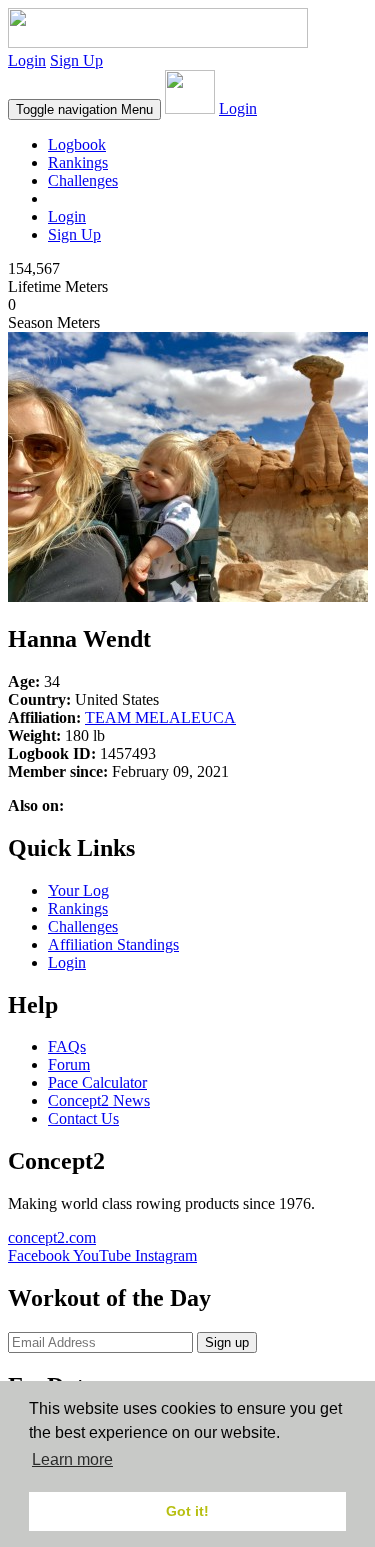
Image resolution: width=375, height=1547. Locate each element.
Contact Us (83, 1118)
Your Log (78, 890)
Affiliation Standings (113, 944)
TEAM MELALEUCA (160, 717)
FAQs (67, 1046)
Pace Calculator (97, 1082)
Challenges (83, 180)
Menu (84, 109)
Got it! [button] (187, 1511)
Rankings (78, 162)
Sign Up (76, 60)
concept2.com (52, 1237)
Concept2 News (99, 1100)
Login (27, 60)
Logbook (77, 144)
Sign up (227, 1342)
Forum (69, 1064)
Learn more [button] (72, 1459)
